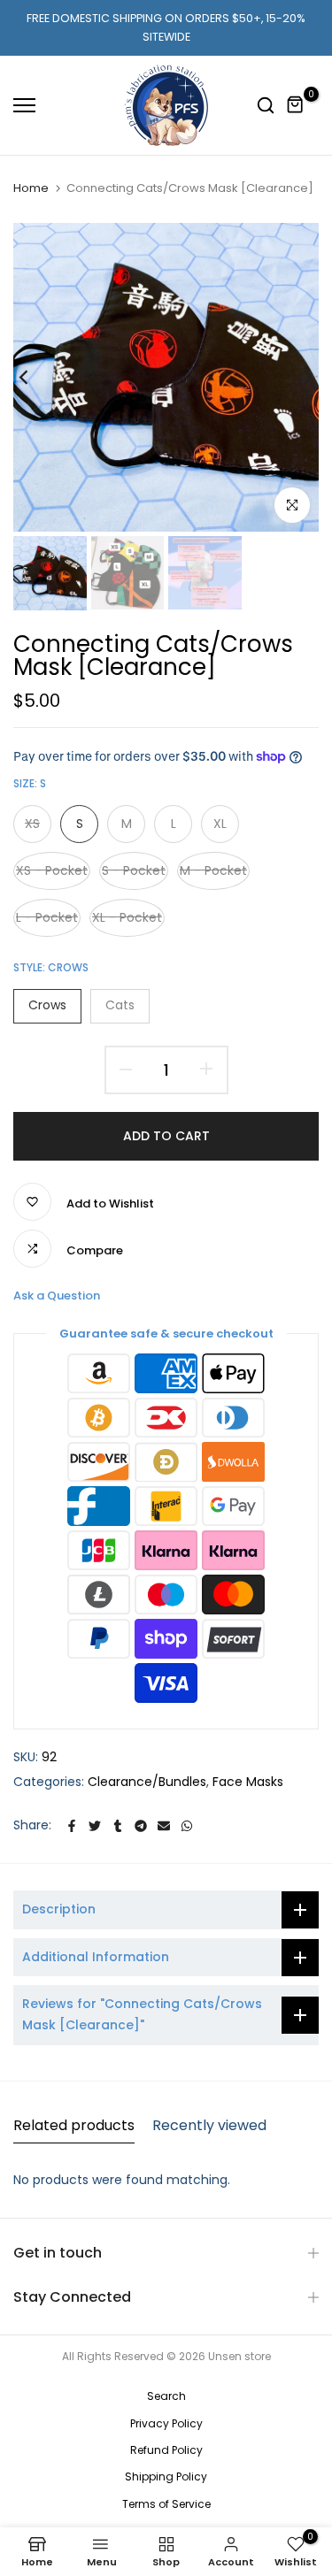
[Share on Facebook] (72, 1826)
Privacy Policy (166, 2423)
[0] (296, 105)
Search (166, 2396)
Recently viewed (209, 2125)
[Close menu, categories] (251, 22)
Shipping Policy (166, 2476)
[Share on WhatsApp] (187, 1826)
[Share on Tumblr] (118, 1826)
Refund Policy (166, 2450)
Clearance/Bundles (147, 1782)
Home (31, 188)
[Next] (297, 377)
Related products (74, 2125)
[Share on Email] (164, 1826)
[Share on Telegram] (141, 1826)
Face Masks (248, 1782)
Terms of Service (166, 2504)
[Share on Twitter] (95, 1826)
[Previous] (35, 377)
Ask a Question (57, 1296)
